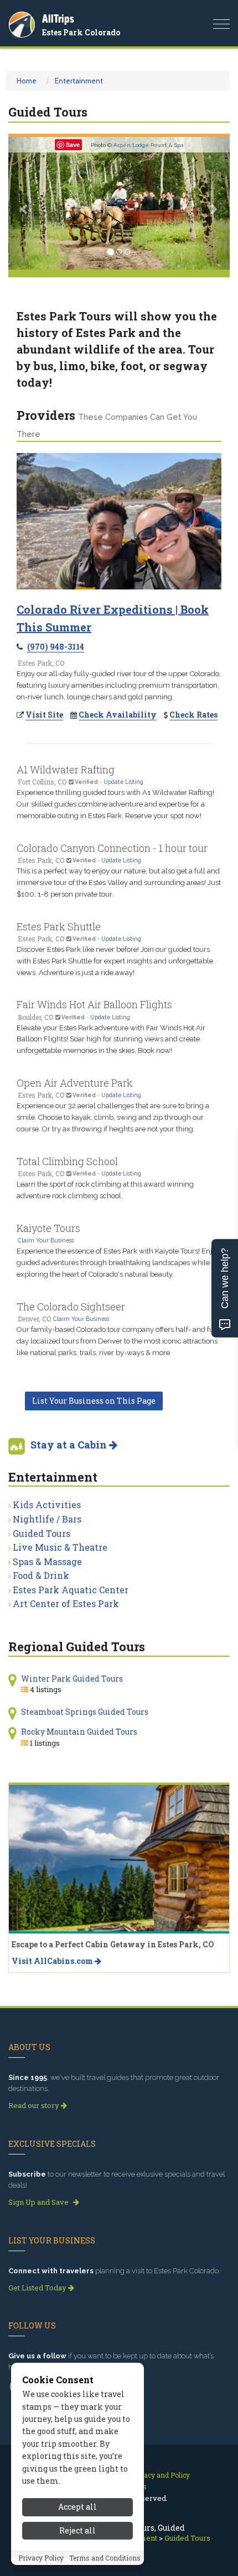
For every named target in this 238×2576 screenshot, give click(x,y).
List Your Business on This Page (94, 1401)
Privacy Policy (41, 2558)
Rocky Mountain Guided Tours (79, 1732)
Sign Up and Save (39, 2202)
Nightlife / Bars (47, 1519)
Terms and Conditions (105, 2558)
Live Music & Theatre (60, 1547)
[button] (25, 203)
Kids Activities (47, 1505)
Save (73, 144)
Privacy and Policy (160, 2475)
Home (27, 81)
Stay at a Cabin (70, 1445)
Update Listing (123, 782)
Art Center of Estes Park (66, 1603)
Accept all (77, 2507)
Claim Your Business (46, 1240)
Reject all (77, 2530)
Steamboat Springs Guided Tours (85, 1712)
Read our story (35, 2105)
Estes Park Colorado (81, 32)
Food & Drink (41, 1575)
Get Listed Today (38, 2288)
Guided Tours (42, 1533)
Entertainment (79, 81)
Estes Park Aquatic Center (71, 1590)
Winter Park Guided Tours (72, 1679)
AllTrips (58, 19)
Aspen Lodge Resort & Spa (149, 145)
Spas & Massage (47, 1561)
